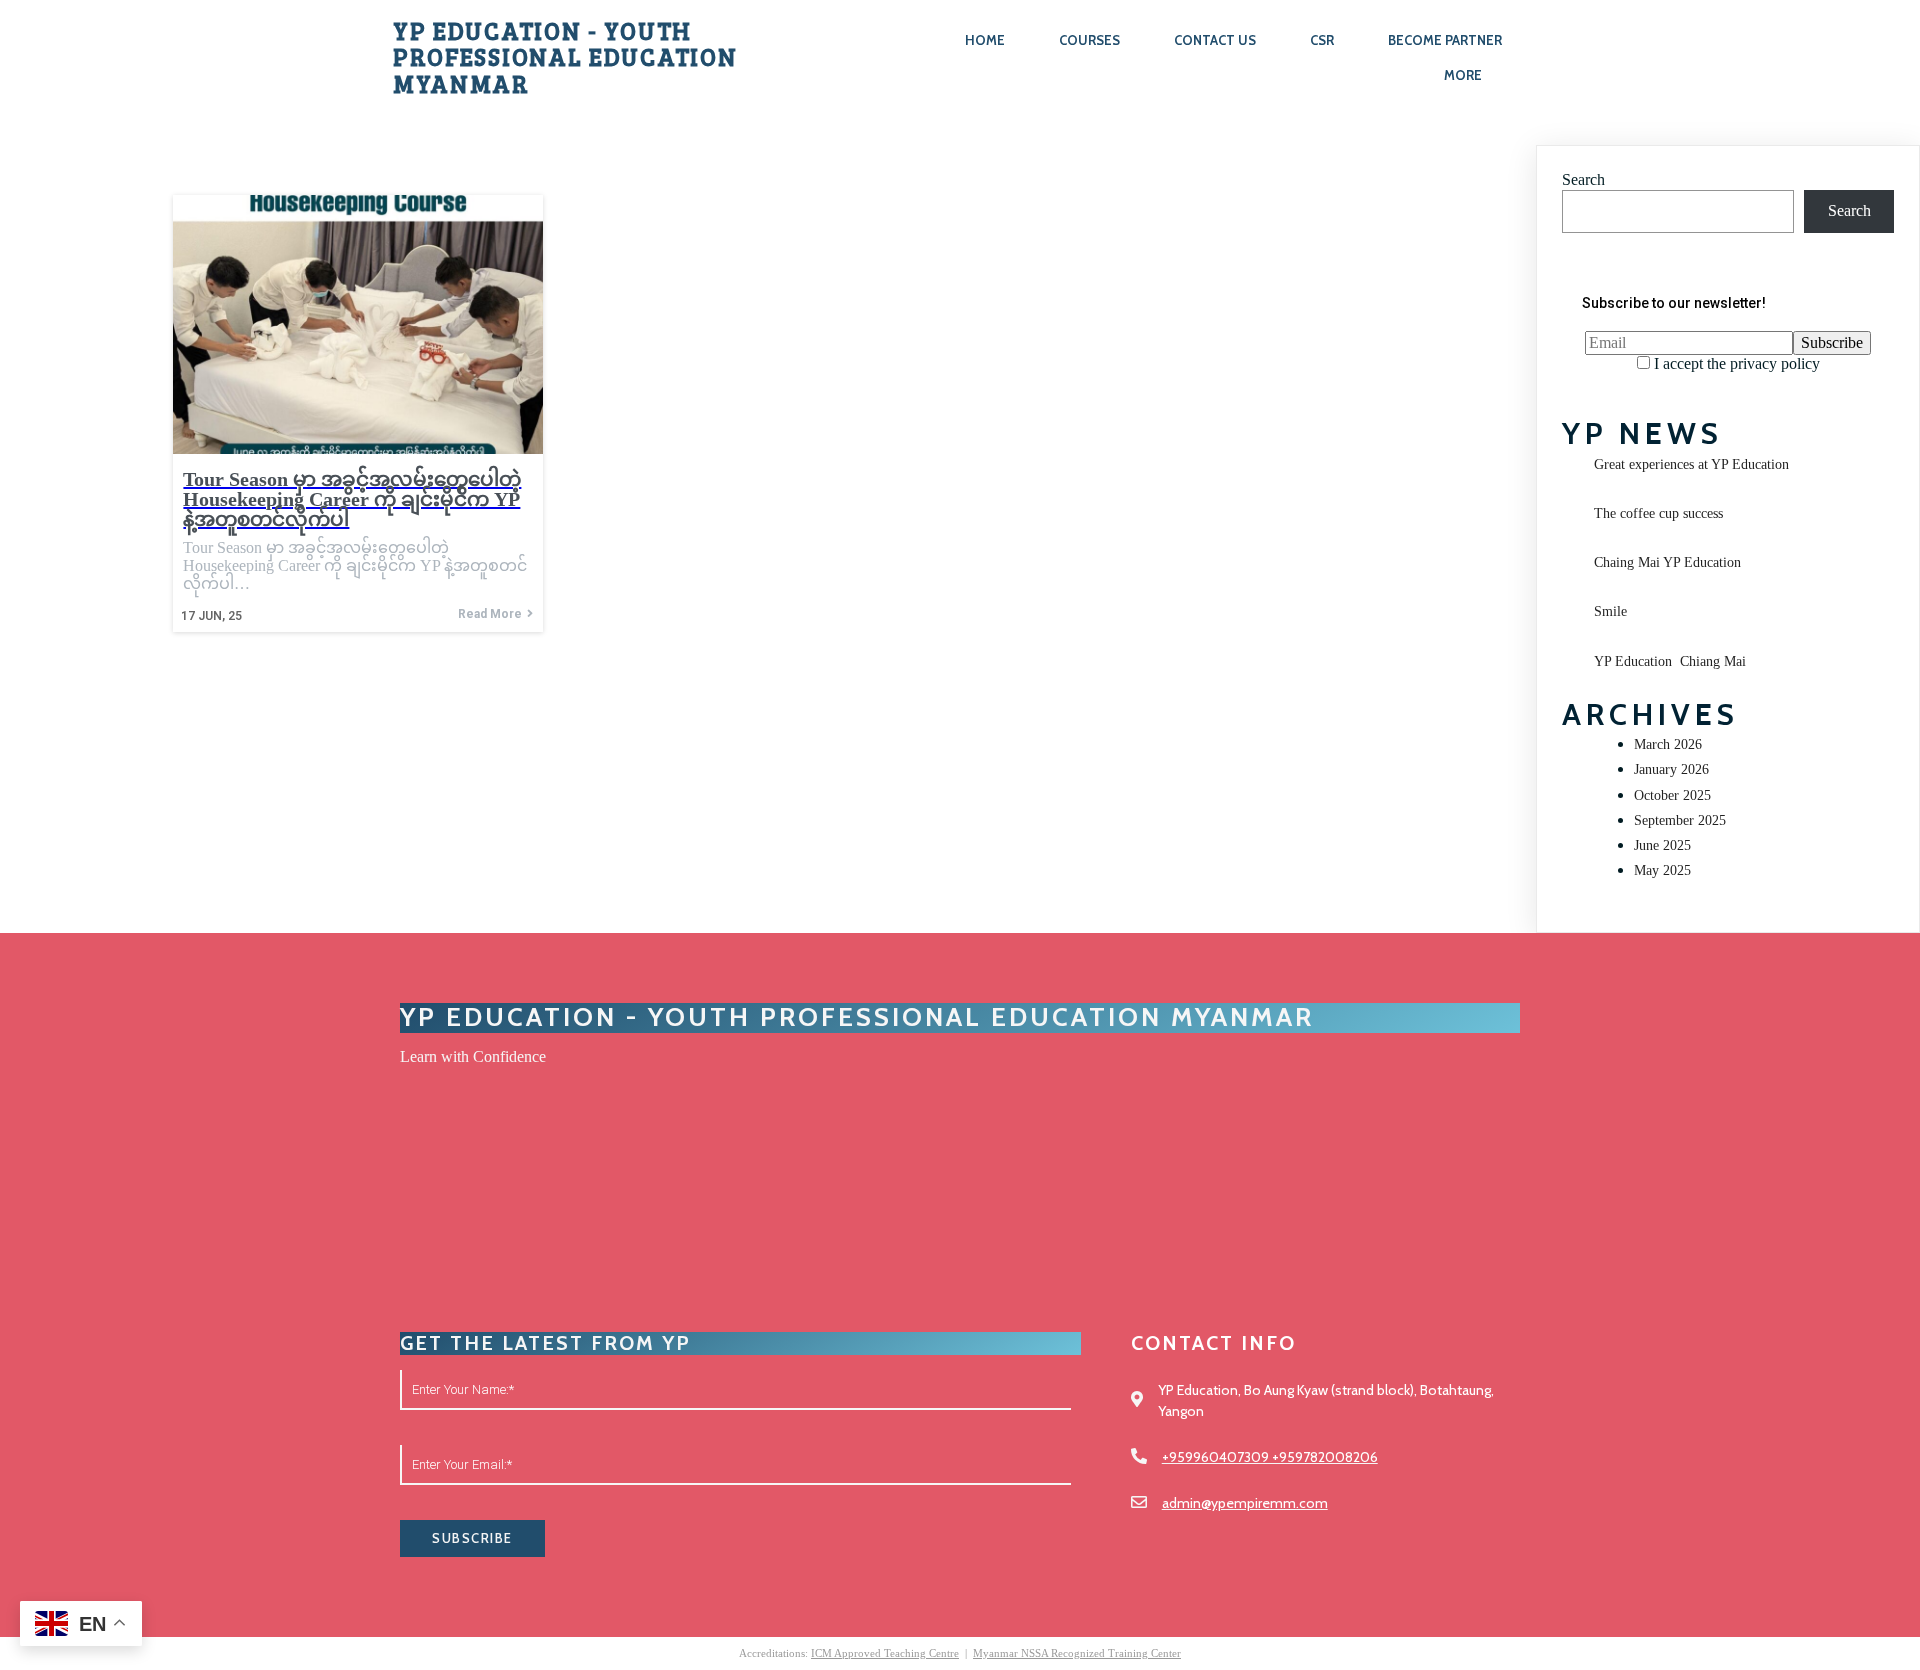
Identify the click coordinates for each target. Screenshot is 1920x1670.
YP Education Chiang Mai (1670, 661)
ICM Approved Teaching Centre (885, 1653)
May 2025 (1662, 870)
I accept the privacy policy (1735, 363)
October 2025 (1672, 795)
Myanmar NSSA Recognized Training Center (1077, 1653)
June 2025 (1662, 845)
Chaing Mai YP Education (1667, 562)
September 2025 (1680, 820)
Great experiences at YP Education (1691, 464)
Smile (1610, 611)
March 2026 (1668, 744)
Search (1583, 179)
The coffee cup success (1658, 513)
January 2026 (1671, 769)
